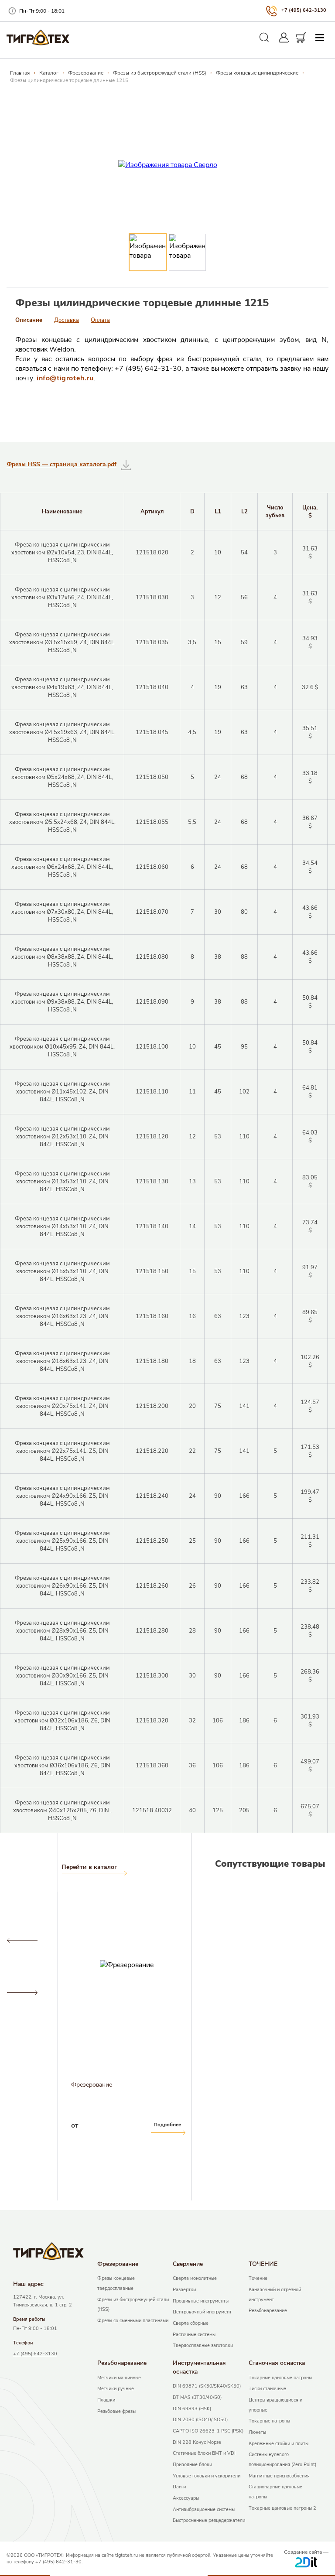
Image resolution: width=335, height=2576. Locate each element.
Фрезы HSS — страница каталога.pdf (62, 464)
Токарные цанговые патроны (280, 2378)
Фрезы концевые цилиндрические (257, 73)
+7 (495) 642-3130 (304, 10)
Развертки (184, 2290)
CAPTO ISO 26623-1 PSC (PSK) (208, 2431)
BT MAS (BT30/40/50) (197, 2397)
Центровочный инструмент (202, 2312)
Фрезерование (86, 73)
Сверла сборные (191, 2323)
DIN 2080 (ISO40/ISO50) (200, 2420)
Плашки (106, 2400)
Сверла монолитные (195, 2278)
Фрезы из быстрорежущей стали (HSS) (160, 73)
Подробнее (33, 2125)
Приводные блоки (192, 2465)
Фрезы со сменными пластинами (133, 2321)
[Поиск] (264, 38)
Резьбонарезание (268, 2311)
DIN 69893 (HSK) (192, 2409)
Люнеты (257, 2432)
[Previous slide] (22, 1941)
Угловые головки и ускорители (207, 2476)
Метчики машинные (119, 2378)
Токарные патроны (269, 2421)
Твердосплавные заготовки (203, 2345)
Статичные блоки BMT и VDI (204, 2453)
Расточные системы (194, 2335)
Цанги (179, 2487)
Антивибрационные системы (204, 2509)
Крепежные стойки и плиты (279, 2444)
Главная (20, 73)
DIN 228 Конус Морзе (197, 2442)
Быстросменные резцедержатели (209, 2520)
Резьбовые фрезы (116, 2411)
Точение (258, 2278)
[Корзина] (301, 38)
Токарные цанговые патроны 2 (282, 2508)
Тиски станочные (267, 2389)
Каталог (49, 73)
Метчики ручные (116, 2389)
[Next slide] (22, 1993)
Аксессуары (186, 2498)
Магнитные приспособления (279, 2476)
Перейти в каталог (89, 1867)
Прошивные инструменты (201, 2301)
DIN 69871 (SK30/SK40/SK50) (207, 2386)
